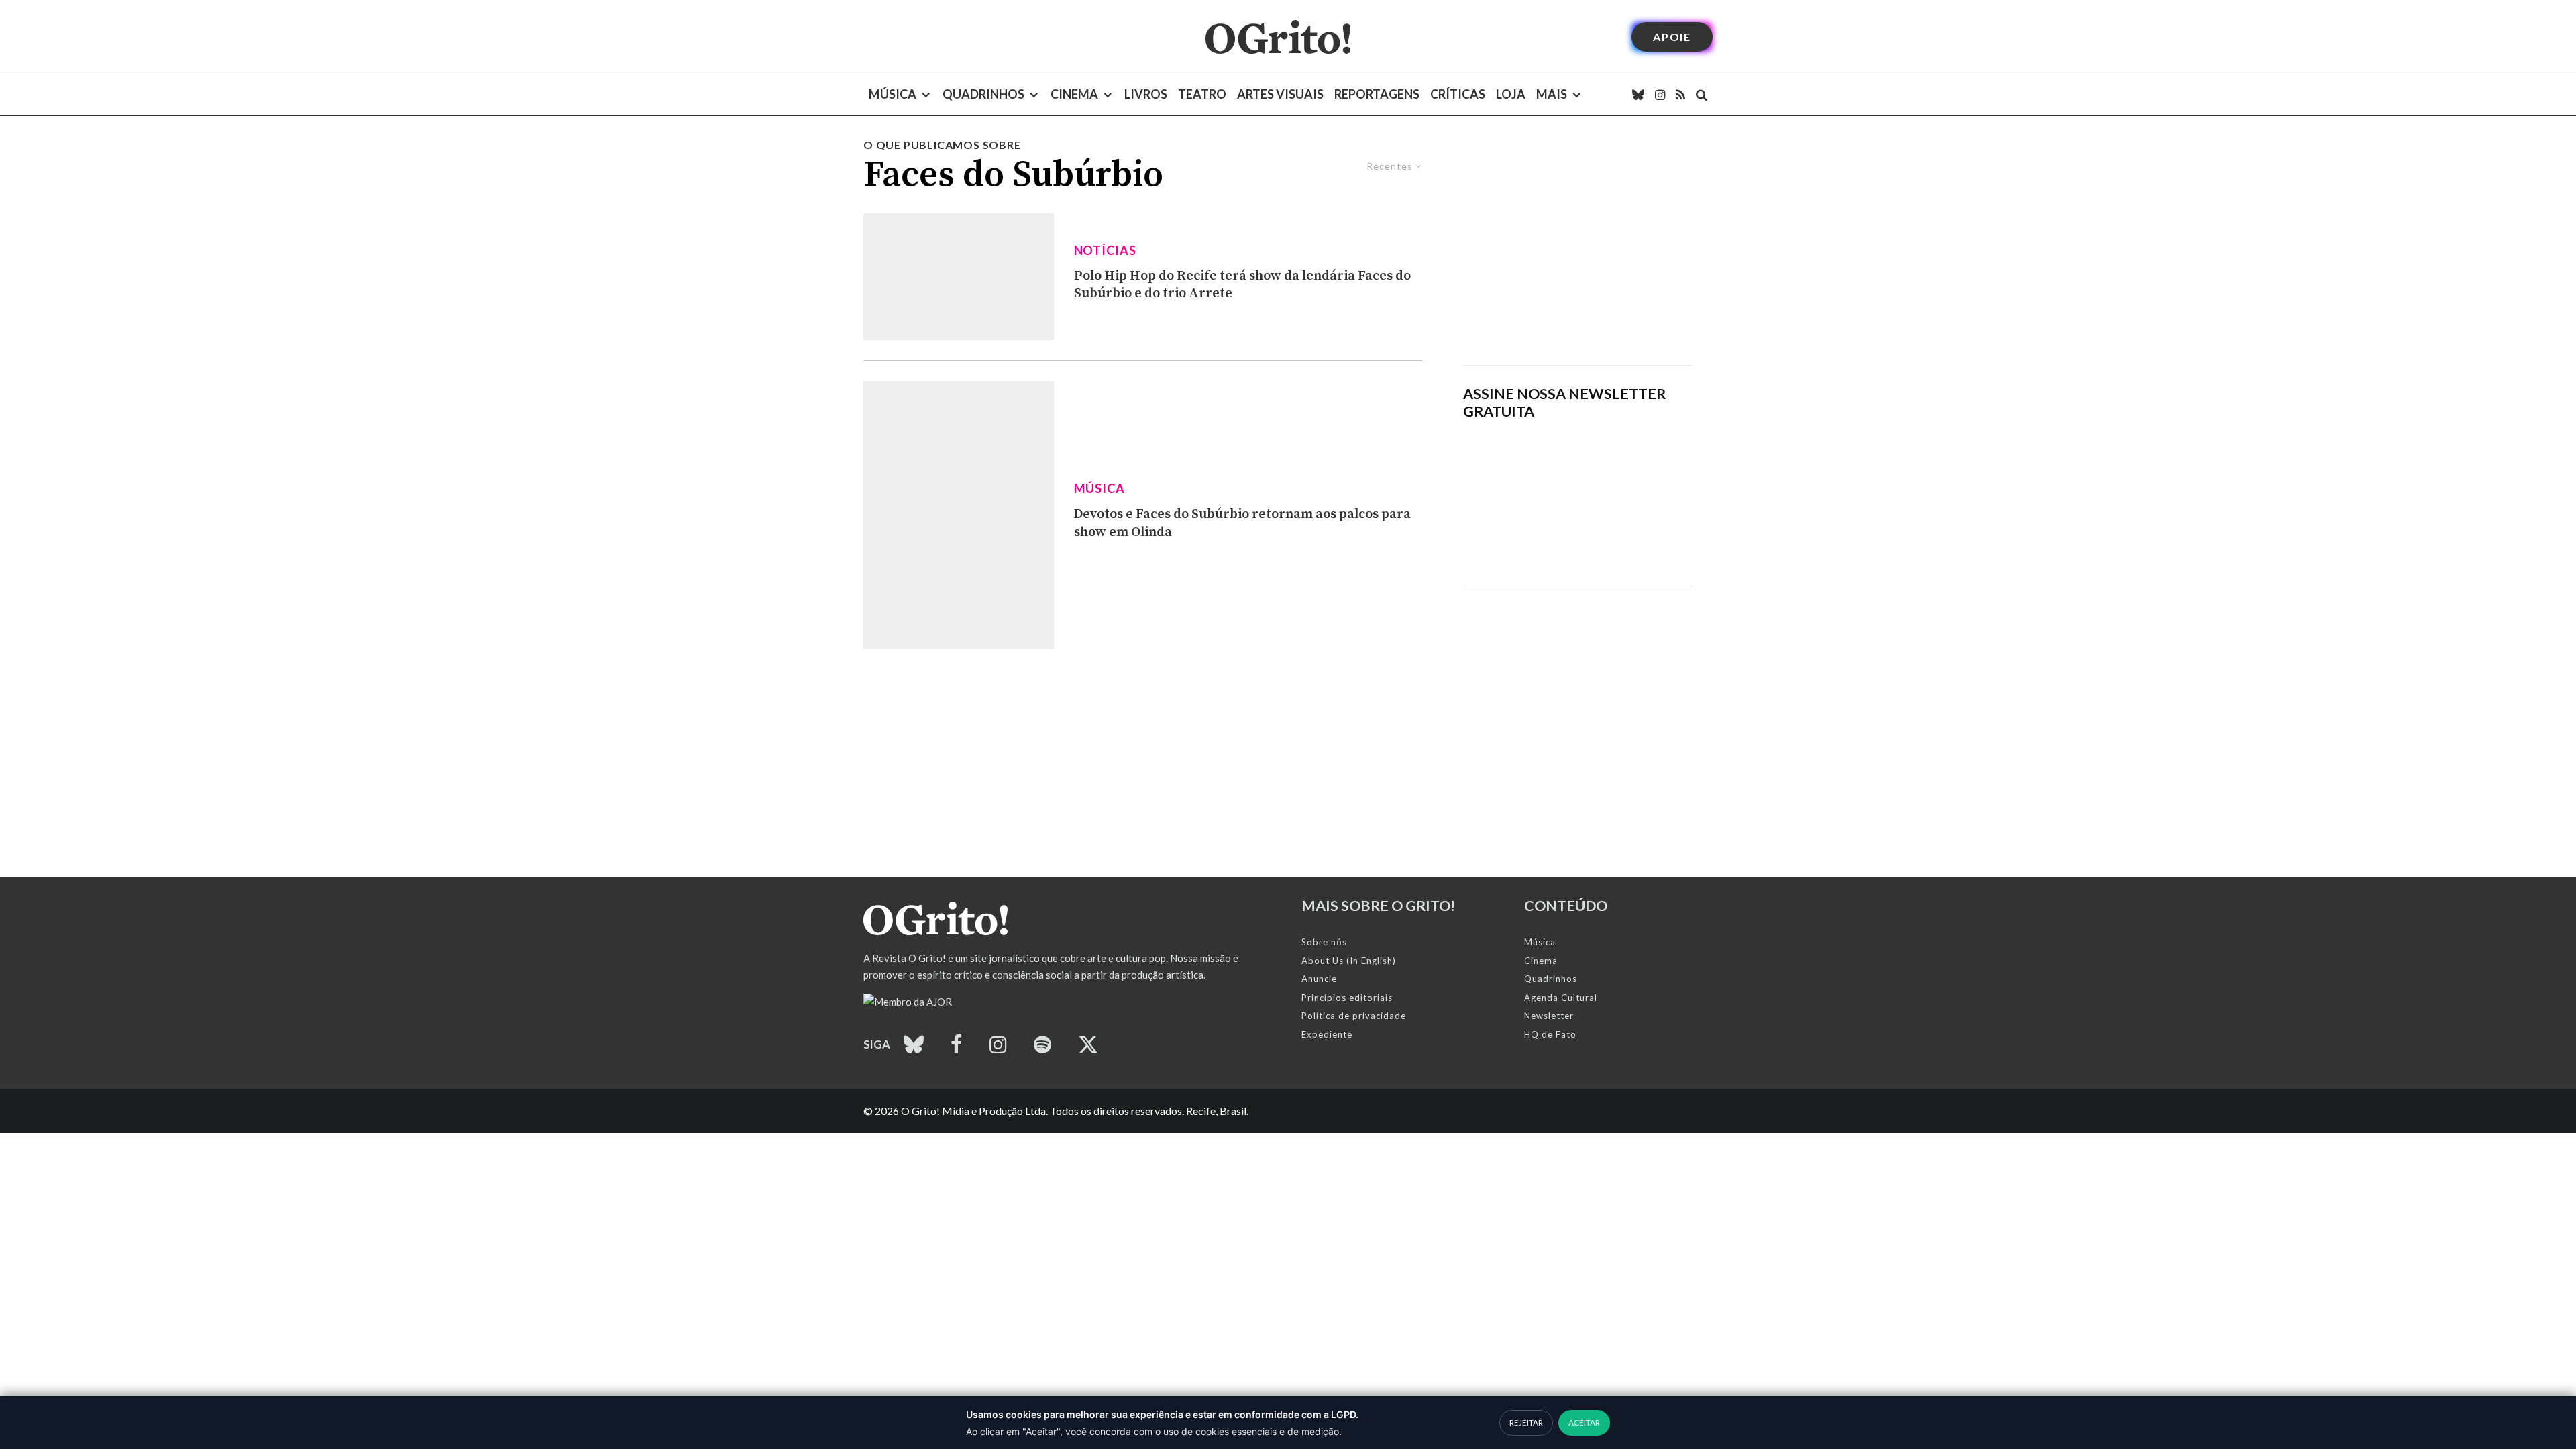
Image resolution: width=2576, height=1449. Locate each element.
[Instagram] (1660, 95)
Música (893, 94)
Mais (1552, 94)
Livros (1146, 94)
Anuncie (1319, 979)
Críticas (1458, 94)
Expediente (1327, 1034)
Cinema (1074, 94)
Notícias (1105, 250)
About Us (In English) (1349, 961)
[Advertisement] (1578, 251)
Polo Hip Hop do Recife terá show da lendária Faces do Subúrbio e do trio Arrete (1242, 285)
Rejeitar (1526, 1423)
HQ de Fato (1550, 1034)
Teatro (1202, 94)
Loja (1511, 94)
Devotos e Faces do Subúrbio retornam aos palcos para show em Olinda (1242, 523)
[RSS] (1680, 95)
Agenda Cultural (1561, 998)
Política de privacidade (1354, 1016)
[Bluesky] (1638, 95)
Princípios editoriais (1347, 998)
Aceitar (1584, 1423)
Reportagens (1377, 94)
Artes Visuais (1280, 94)
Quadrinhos (983, 94)
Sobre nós (1324, 942)
